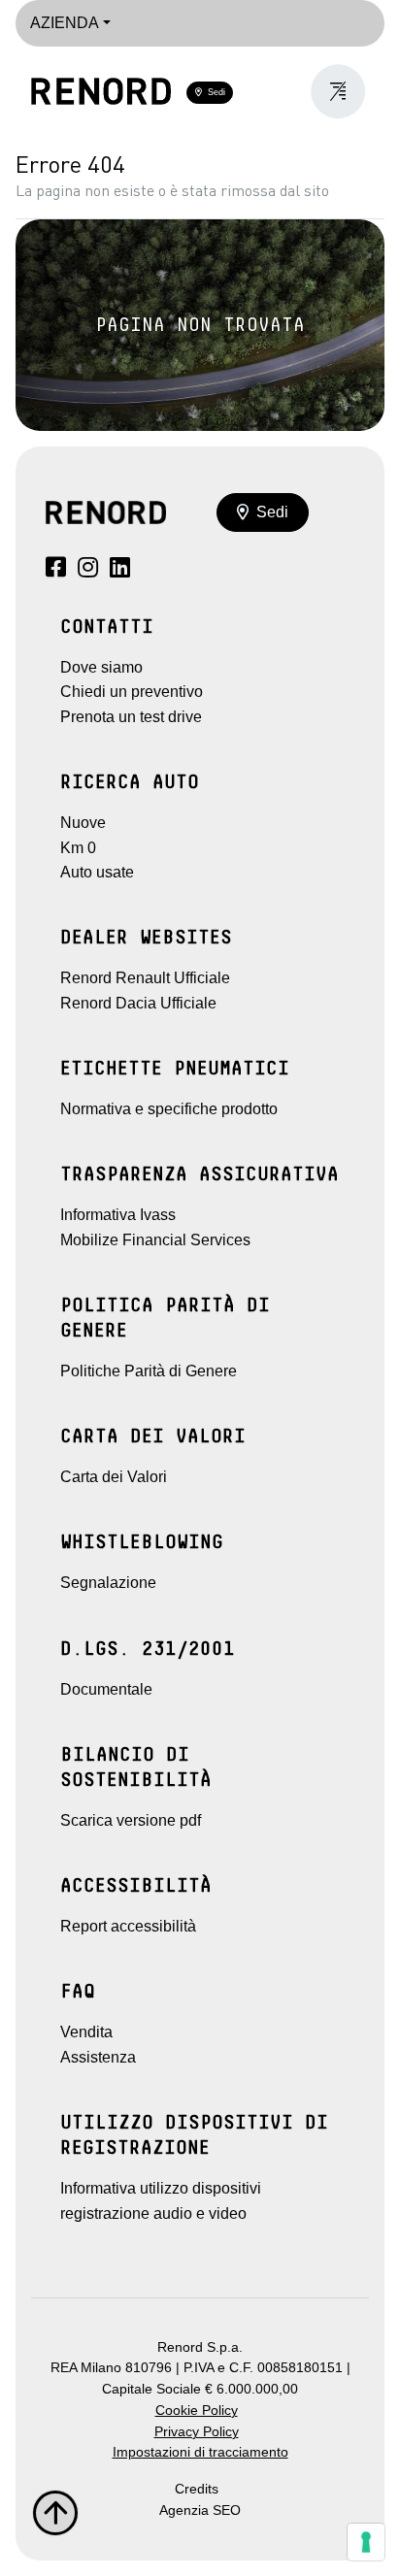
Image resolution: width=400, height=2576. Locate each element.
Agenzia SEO (200, 2510)
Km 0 (78, 848)
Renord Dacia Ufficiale (138, 1003)
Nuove (83, 823)
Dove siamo (101, 667)
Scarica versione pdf (131, 1820)
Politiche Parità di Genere (149, 1371)
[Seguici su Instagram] (88, 570)
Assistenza (98, 2057)
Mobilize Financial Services (155, 1240)
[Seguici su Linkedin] (120, 570)
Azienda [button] (65, 23)
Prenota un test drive (131, 717)
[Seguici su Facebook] (56, 570)
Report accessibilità (128, 1926)
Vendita (86, 2032)
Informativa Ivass (118, 1215)
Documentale (106, 1689)
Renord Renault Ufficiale (145, 978)
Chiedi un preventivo (132, 692)
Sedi (214, 92)
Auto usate (97, 872)
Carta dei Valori (114, 1477)
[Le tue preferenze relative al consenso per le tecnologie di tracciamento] (366, 2542)
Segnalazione (108, 1583)
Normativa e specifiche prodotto (169, 1109)
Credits (197, 2489)
